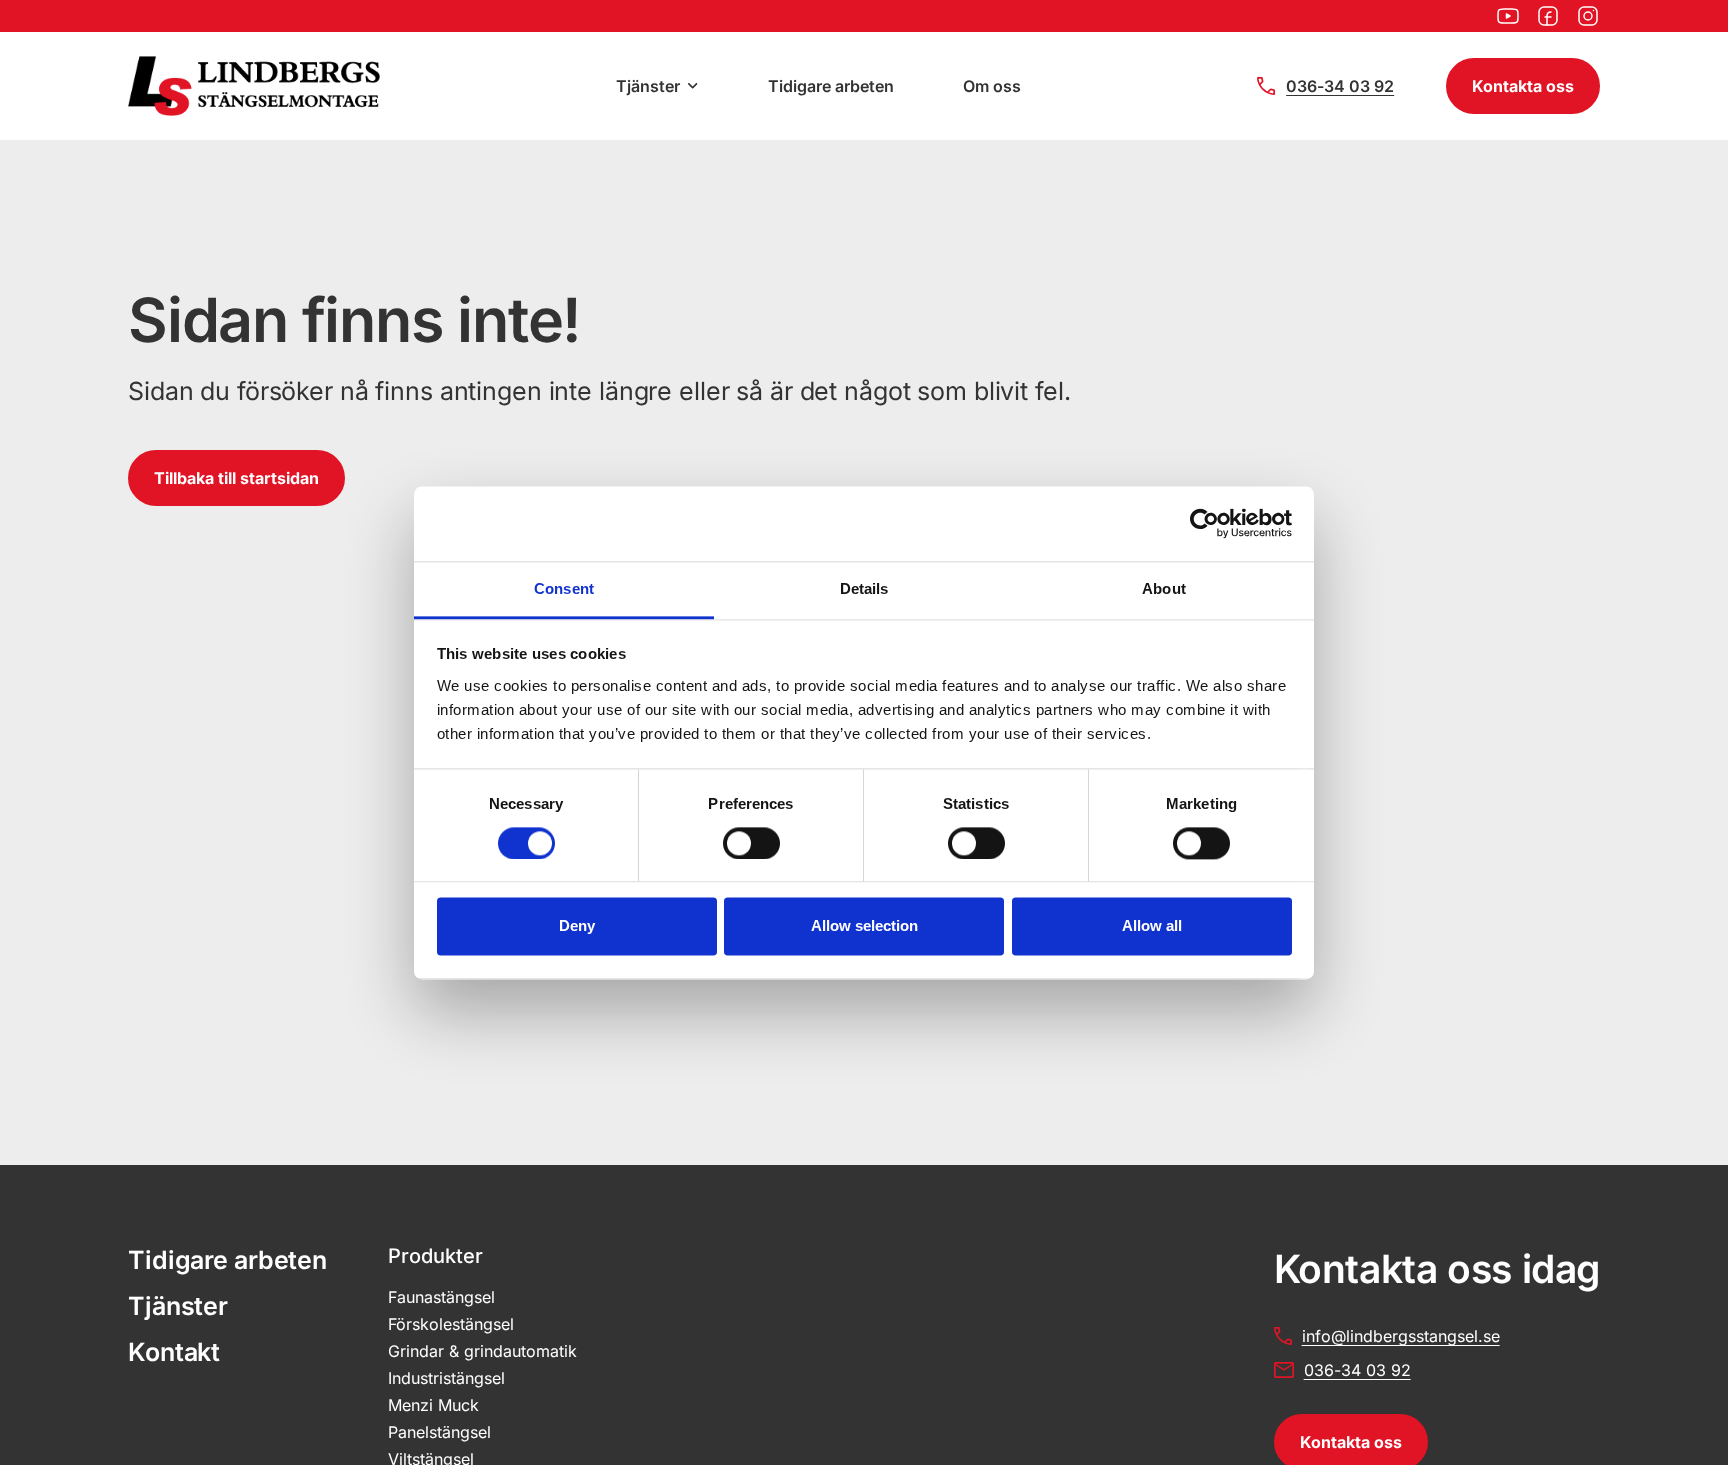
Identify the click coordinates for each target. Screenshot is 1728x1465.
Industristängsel (446, 1378)
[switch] (751, 843)
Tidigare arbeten (831, 86)
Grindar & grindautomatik (482, 1351)
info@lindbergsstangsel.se (1401, 1336)
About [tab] (1164, 588)
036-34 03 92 (1340, 86)
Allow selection (864, 926)
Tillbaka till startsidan (236, 478)
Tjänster (648, 86)
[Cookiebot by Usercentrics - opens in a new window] (1204, 523)
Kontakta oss (1523, 86)
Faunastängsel (441, 1297)
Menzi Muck (433, 1405)
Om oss (992, 86)
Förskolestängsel (451, 1324)
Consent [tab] (564, 588)
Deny (577, 926)
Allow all (1152, 926)
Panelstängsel (439, 1432)
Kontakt (174, 1352)
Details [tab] (864, 588)
